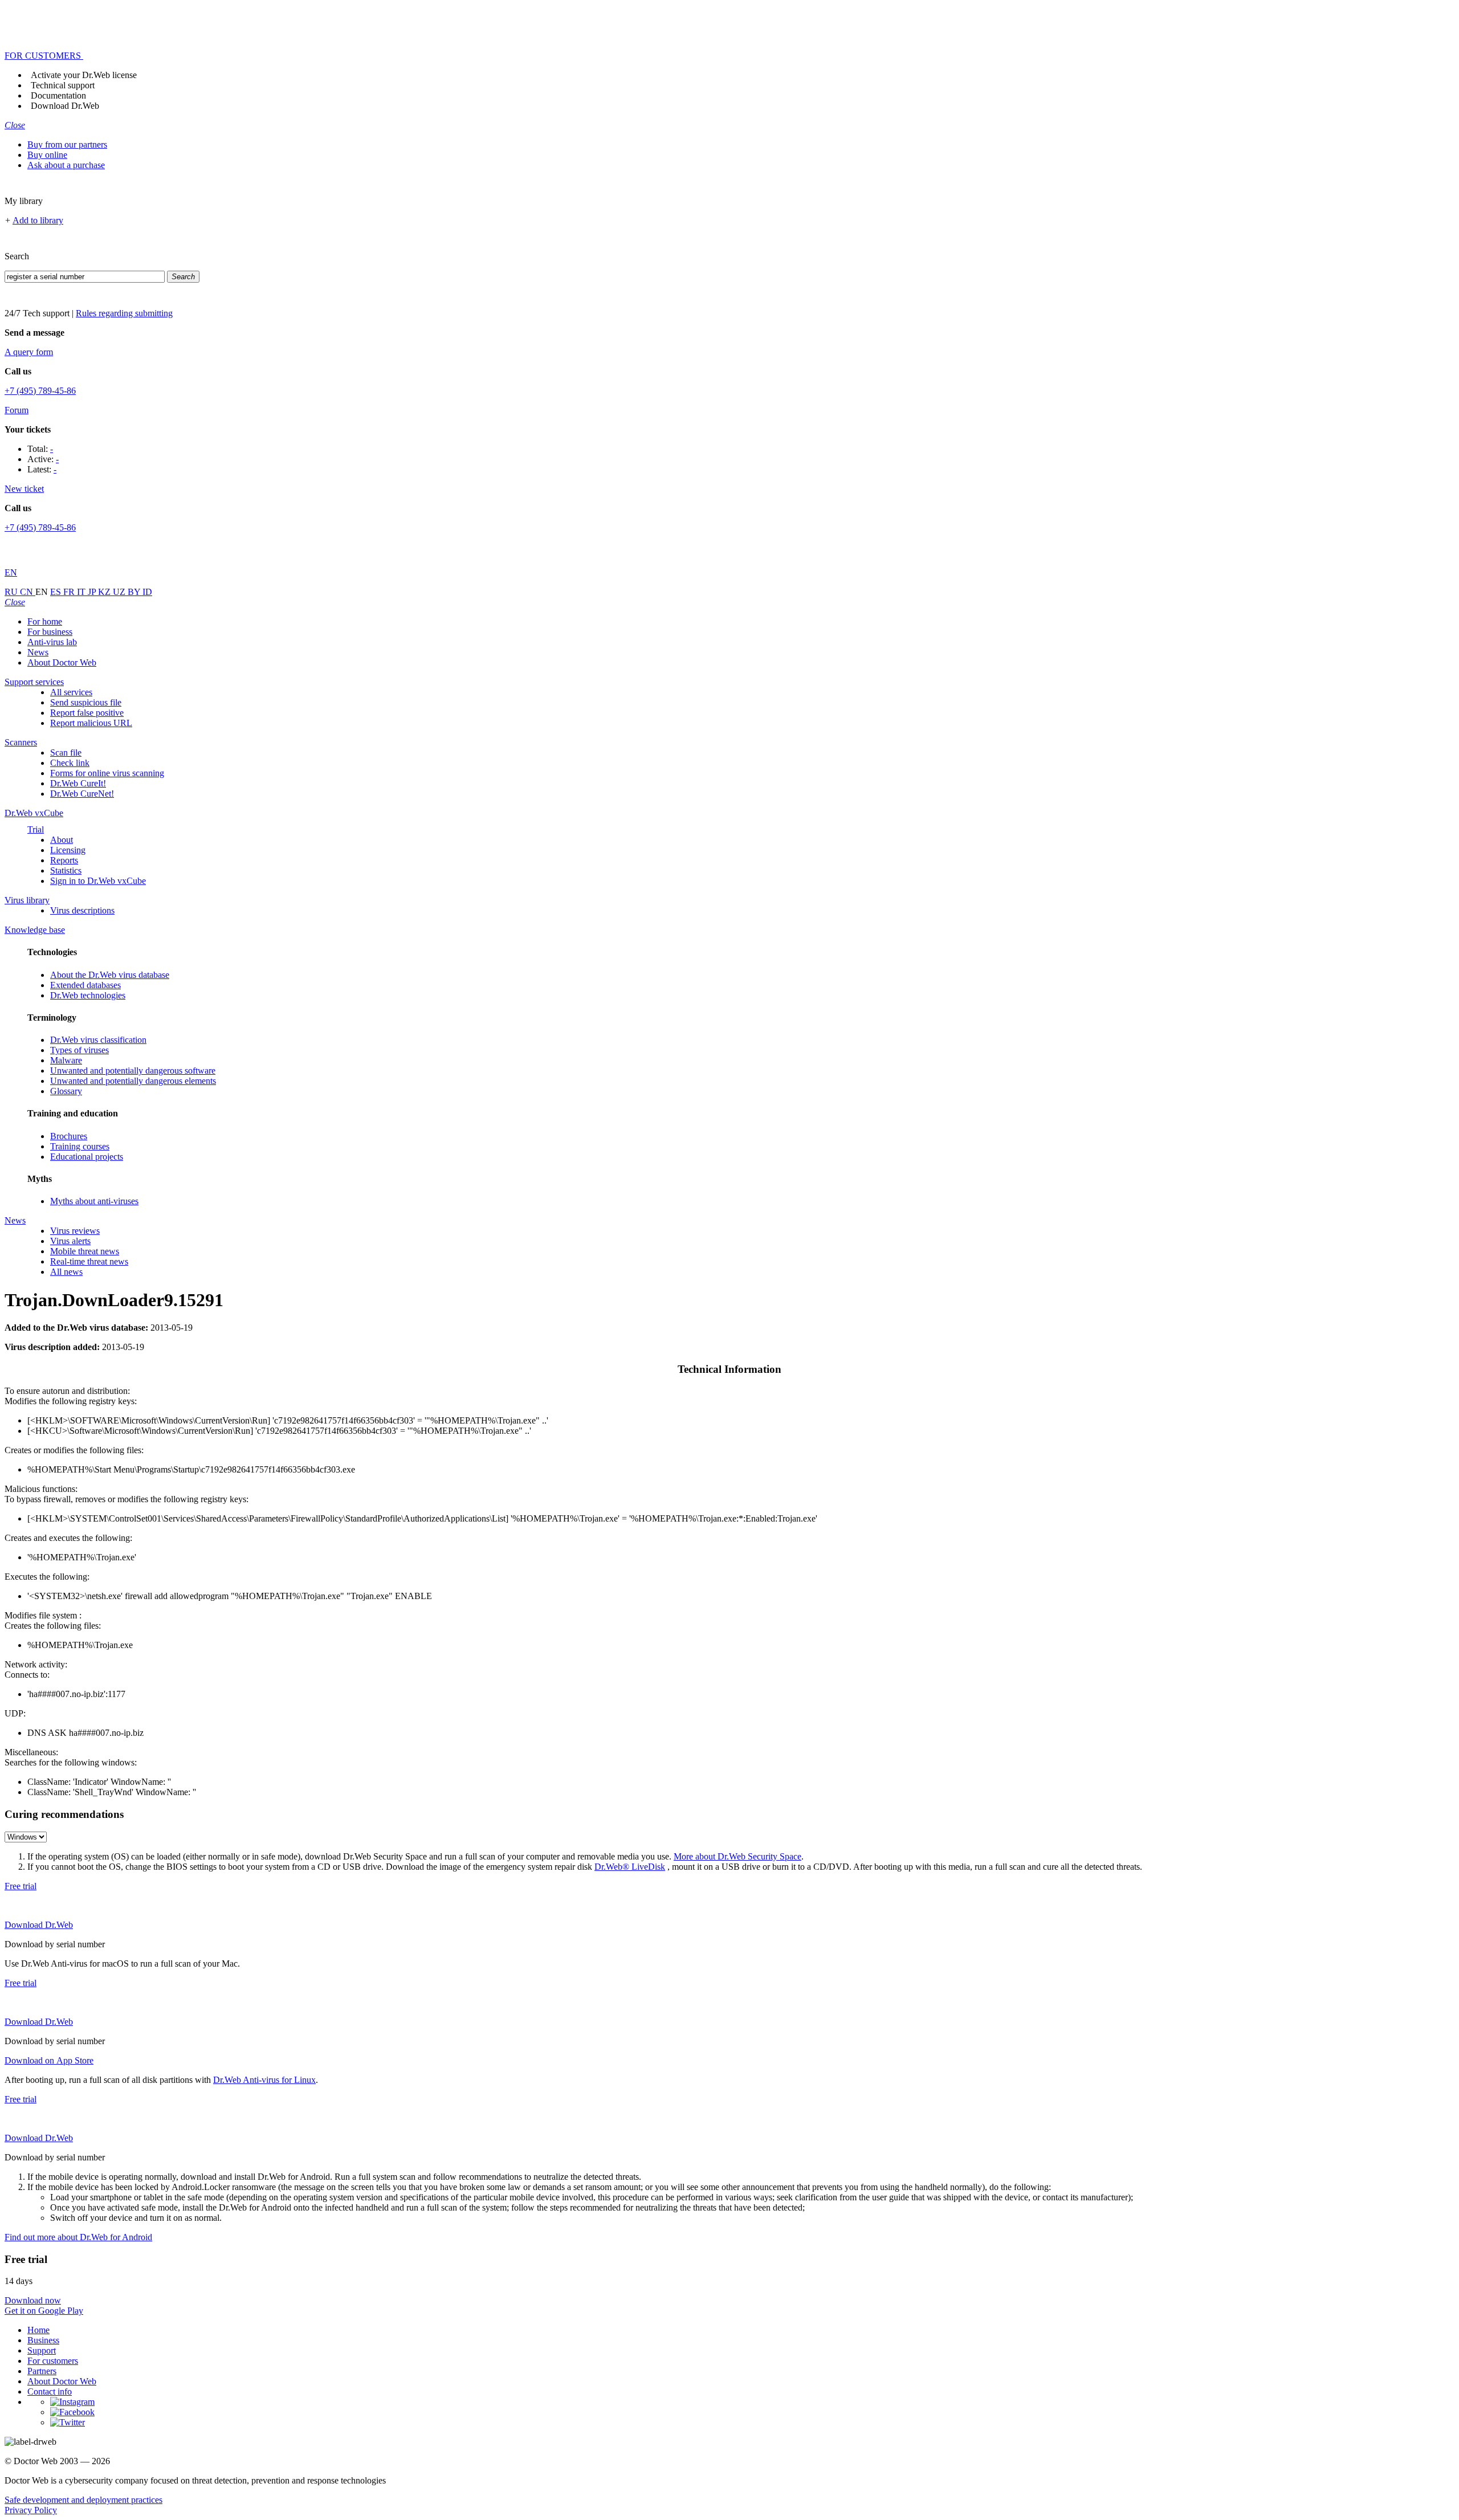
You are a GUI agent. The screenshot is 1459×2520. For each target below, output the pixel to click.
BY (135, 592)
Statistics (66, 870)
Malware (66, 1060)
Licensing (68, 850)
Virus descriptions (82, 910)
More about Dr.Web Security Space (737, 1856)
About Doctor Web (62, 662)
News (38, 652)
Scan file (66, 753)
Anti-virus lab (52, 642)
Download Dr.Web (65, 106)
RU (12, 592)
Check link (70, 763)
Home (38, 2330)
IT (82, 592)
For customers (53, 2361)
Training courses (80, 1146)
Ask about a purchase (66, 165)
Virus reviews (75, 1231)
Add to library (38, 220)
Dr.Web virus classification (98, 1040)
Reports (64, 860)
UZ (120, 592)
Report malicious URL (91, 723)
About (62, 840)
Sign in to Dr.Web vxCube (98, 881)
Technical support (63, 85)
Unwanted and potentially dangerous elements (133, 1081)
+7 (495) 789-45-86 (40, 391)
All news (66, 1272)
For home (45, 621)
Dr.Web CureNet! (82, 794)
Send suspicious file (86, 702)
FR (70, 592)
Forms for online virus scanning (107, 773)
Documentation (58, 95)
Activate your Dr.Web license (84, 75)
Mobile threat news (85, 1251)
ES (57, 592)
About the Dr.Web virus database (110, 975)
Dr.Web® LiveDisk (630, 1867)
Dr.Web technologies (88, 995)
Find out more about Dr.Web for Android (78, 2237)
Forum (17, 410)
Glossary (66, 1091)
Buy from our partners (67, 144)
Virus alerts (70, 1241)
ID (147, 592)
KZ (105, 592)
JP (93, 592)
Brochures (69, 1136)
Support (42, 2350)
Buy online (47, 155)
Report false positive (87, 713)
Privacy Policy (31, 2510)
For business (50, 632)
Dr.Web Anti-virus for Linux (264, 2080)
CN (28, 592)
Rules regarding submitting (124, 313)
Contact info (50, 2391)
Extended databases (85, 985)
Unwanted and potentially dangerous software (133, 1071)
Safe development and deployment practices (83, 2500)
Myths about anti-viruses (94, 1201)
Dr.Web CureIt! (78, 783)
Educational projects (87, 1157)
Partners (42, 2371)
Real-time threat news (89, 1261)
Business (43, 2340)
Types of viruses (80, 1050)
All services (71, 692)
